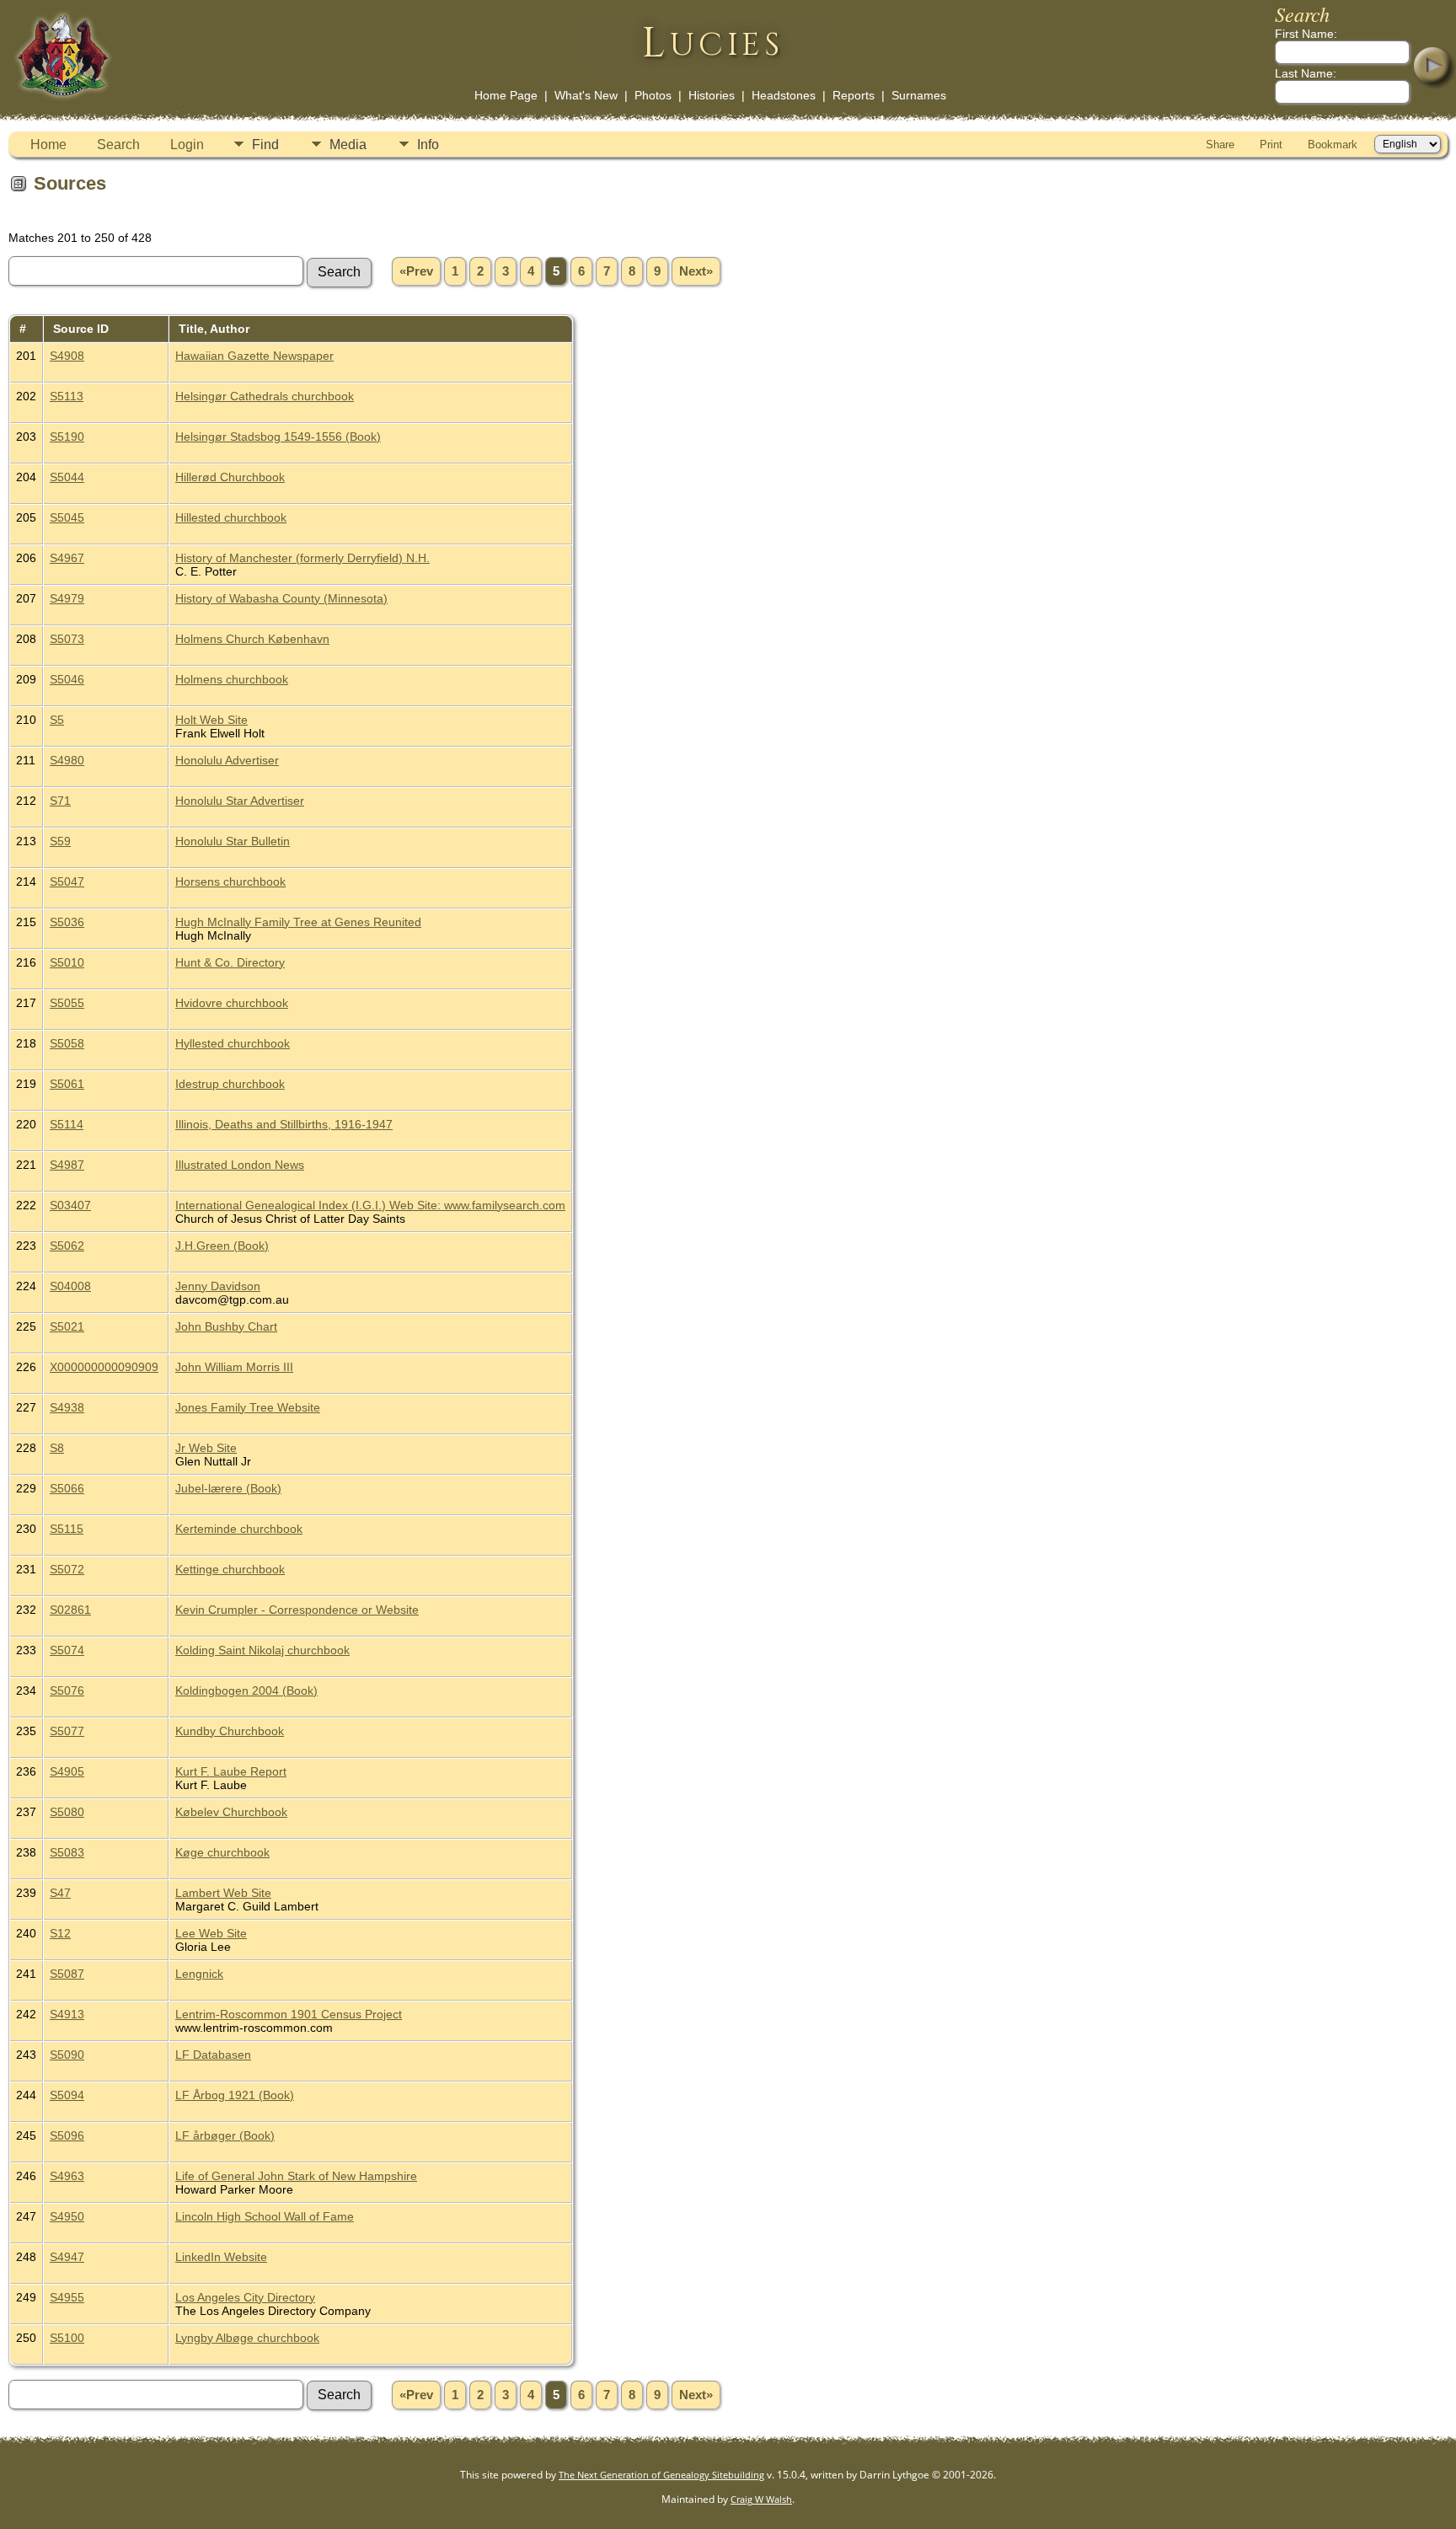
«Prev (416, 271)
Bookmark (1333, 145)
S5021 (67, 1326)
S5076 (67, 1690)
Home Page (506, 95)
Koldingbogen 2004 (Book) (246, 1690)
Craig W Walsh (761, 2499)
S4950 (67, 2216)
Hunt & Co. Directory (230, 962)
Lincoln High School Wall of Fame (265, 2216)
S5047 (67, 881)
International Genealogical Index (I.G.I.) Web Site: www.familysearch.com (370, 1205)
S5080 (67, 1812)
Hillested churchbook (231, 517)
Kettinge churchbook (230, 1569)
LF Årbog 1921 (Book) (235, 2095)
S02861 (70, 1610)
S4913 (67, 2014)
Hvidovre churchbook (232, 1003)
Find (265, 145)
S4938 (67, 1407)
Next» (696, 271)
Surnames (919, 95)
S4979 (67, 598)
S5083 (67, 1852)
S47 (60, 1893)
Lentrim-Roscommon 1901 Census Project (289, 2014)
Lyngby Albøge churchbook (247, 2338)
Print (1271, 145)
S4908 (67, 356)
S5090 (67, 2055)
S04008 (70, 1286)
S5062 (67, 1246)
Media (348, 145)
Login (187, 145)
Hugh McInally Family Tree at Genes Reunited (298, 922)
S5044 (67, 477)
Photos (653, 95)
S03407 (70, 1205)
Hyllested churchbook (233, 1043)
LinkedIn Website (221, 2257)
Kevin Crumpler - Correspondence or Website (297, 1610)
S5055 (67, 1003)
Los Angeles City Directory (245, 2297)
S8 (57, 1448)
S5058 (67, 1043)
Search (118, 145)
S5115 (67, 1529)
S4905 (67, 1771)
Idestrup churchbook (230, 1084)
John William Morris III (234, 1367)
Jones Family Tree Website (248, 1407)
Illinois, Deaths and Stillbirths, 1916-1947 (284, 1124)
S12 (60, 1933)
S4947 (67, 2257)
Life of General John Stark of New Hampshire (296, 2176)
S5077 (67, 1731)
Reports (854, 95)
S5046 (67, 679)
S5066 (67, 1488)
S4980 (67, 760)
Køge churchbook (222, 1852)
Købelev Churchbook (231, 1812)
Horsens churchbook (230, 881)
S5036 (67, 922)
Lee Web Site (211, 1933)
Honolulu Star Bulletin (233, 841)
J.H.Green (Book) (222, 1246)
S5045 (67, 517)
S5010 (67, 962)
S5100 (67, 2338)
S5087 (67, 1974)
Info (428, 145)
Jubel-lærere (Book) (228, 1488)
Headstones (784, 95)
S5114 (67, 1124)
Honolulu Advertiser (227, 760)
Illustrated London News (240, 1165)
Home (48, 145)
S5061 (67, 1084)
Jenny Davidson (218, 1286)
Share (1220, 145)
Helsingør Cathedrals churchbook (265, 396)
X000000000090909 (104, 1367)
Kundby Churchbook (230, 1731)
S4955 (67, 2297)
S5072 (67, 1569)
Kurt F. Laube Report (231, 1771)
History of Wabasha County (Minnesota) (281, 598)
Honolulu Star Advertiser (240, 801)
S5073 (67, 639)
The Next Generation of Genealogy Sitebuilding (661, 2475)
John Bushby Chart (226, 1326)
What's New (586, 95)
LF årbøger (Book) (225, 2135)
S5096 (67, 2135)
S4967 (67, 558)
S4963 (67, 2176)
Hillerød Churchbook (230, 477)
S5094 (67, 2095)
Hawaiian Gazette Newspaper (254, 356)
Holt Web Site (211, 720)
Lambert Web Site (223, 1893)
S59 (60, 841)
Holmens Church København (252, 639)
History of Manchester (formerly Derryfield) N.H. (302, 558)
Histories (712, 95)
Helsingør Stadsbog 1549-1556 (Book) (278, 437)
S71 (60, 801)
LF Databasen (213, 2055)
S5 (57, 720)
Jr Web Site (206, 1448)
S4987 (67, 1165)
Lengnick (199, 1974)
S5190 (67, 437)
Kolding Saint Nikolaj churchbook (262, 1650)
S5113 (67, 396)
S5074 (67, 1650)
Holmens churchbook (232, 679)
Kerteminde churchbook (239, 1529)
